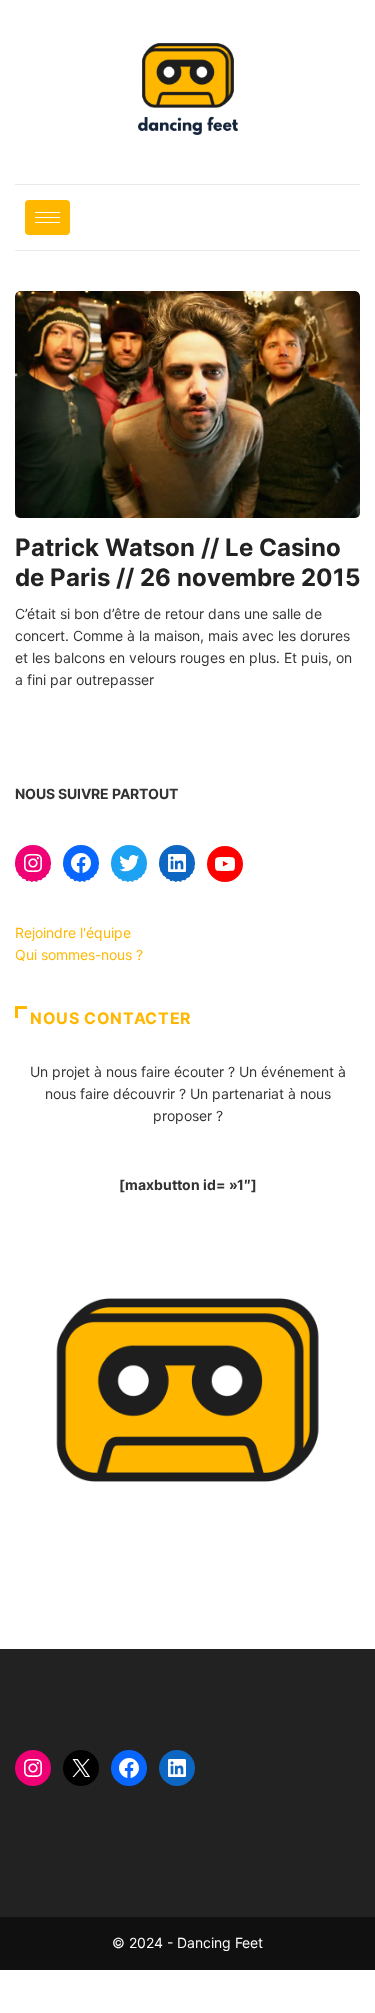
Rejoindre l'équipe (73, 932)
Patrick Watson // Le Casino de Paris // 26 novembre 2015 (187, 562)
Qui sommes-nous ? (79, 954)
